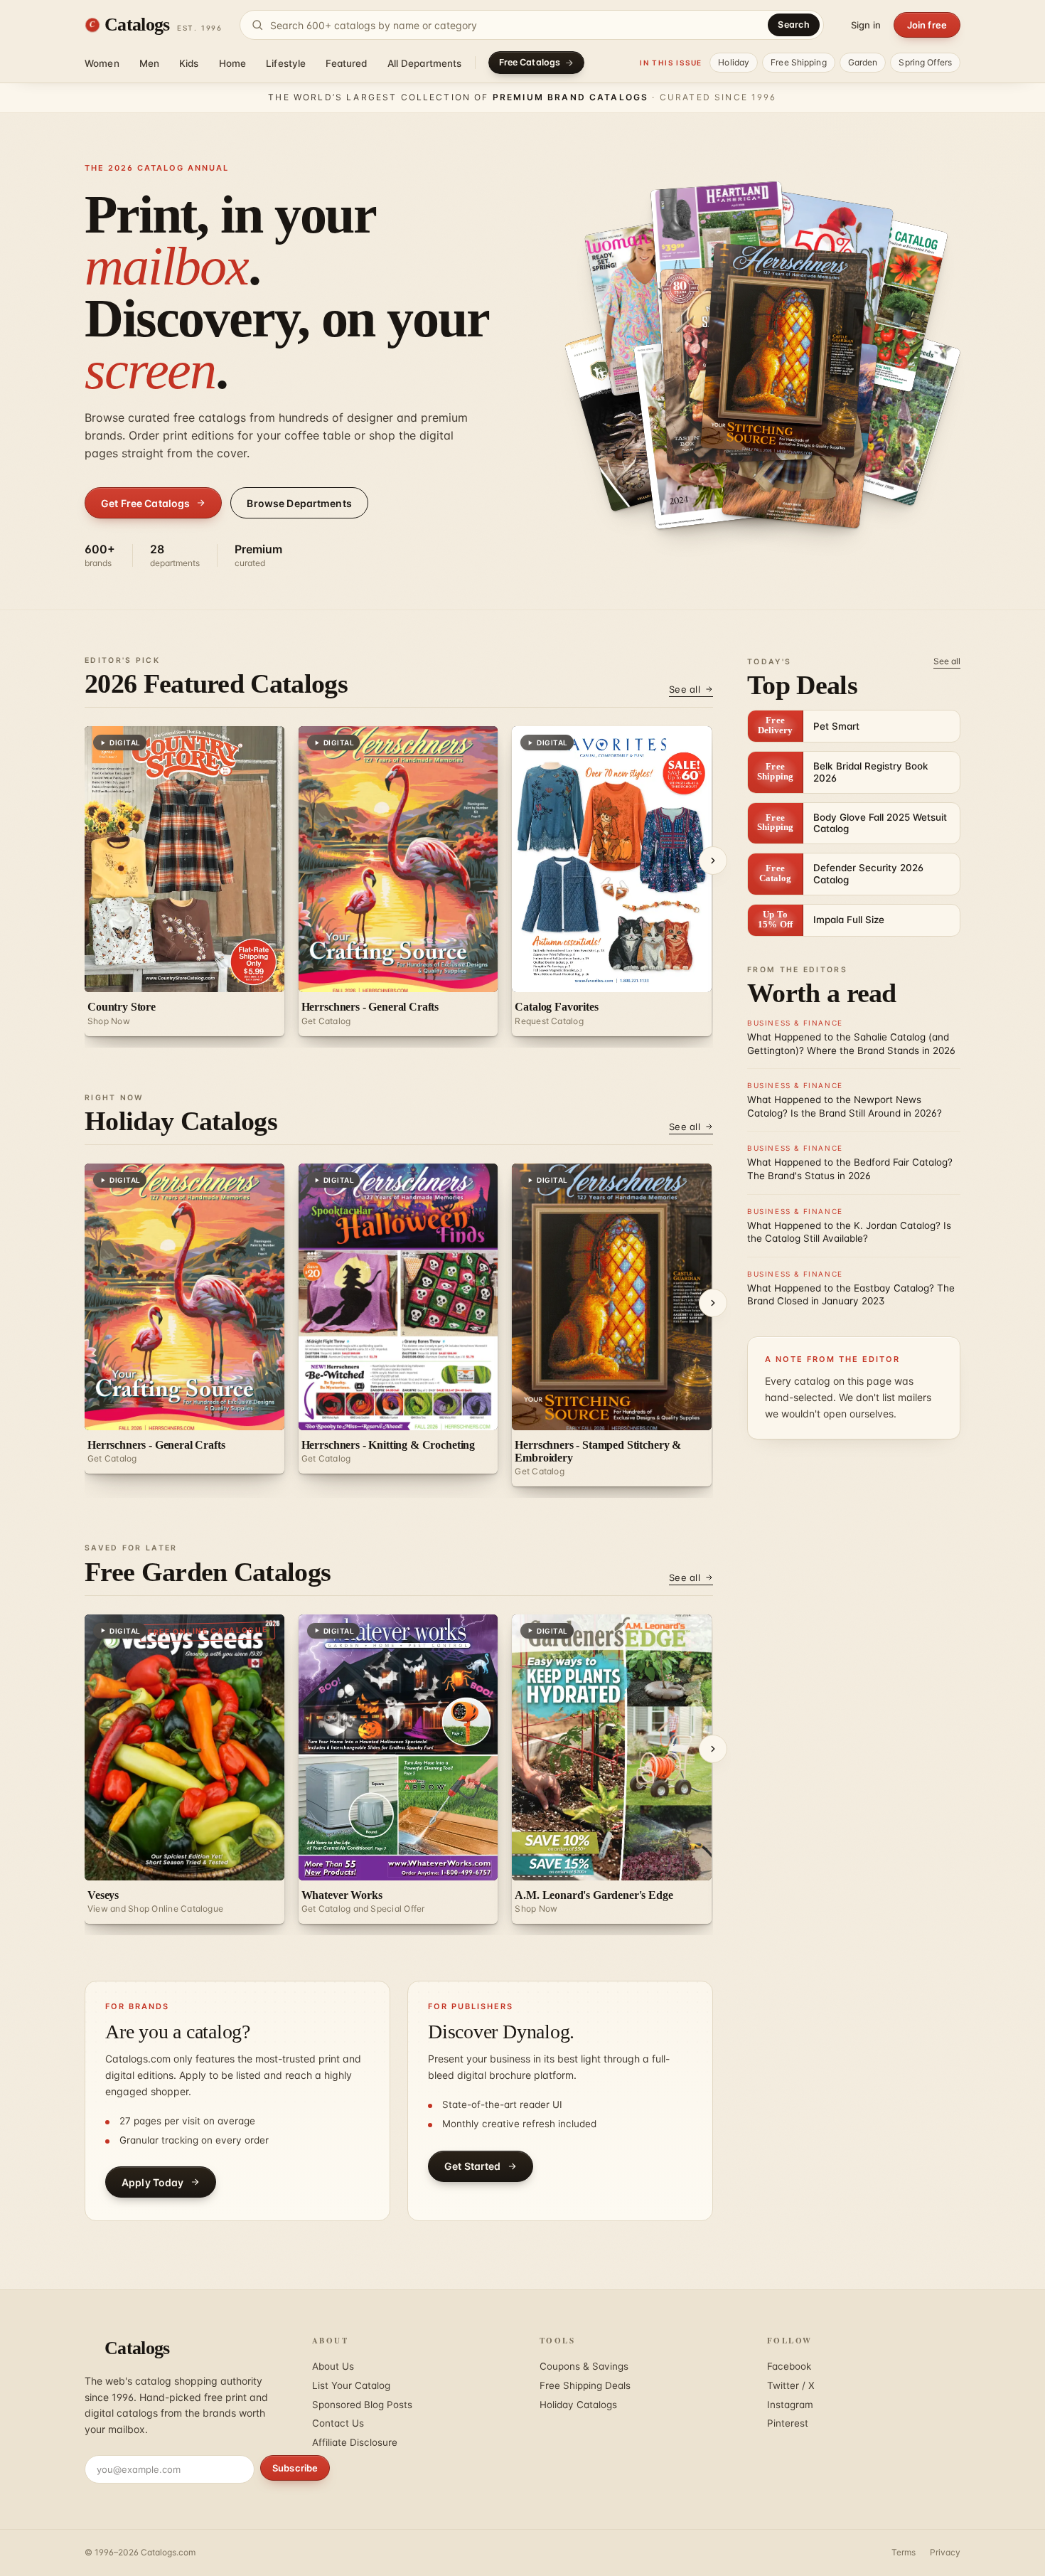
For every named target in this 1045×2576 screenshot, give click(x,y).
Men (149, 63)
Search (794, 25)
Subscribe (295, 2468)
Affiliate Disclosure (355, 2442)
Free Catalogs (530, 62)
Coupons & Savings (584, 2366)
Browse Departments (299, 503)
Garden (863, 62)
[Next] (713, 861)
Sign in (866, 25)
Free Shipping (799, 62)
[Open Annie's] (784, 351)
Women (102, 63)
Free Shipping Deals (585, 2385)
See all (685, 689)
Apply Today (153, 2182)
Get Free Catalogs (145, 503)
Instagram (790, 2405)
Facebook (789, 2366)
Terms (904, 2552)
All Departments (425, 63)
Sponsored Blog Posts (362, 2405)
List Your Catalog (351, 2385)
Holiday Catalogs (578, 2405)
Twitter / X (791, 2385)
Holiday (734, 62)
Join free (927, 25)
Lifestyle (286, 63)
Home (233, 63)
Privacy (945, 2552)
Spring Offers (925, 62)
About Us (333, 2366)
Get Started (473, 2166)
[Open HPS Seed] (878, 410)
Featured (346, 63)
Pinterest (788, 2423)
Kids (189, 63)
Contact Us (338, 2423)
